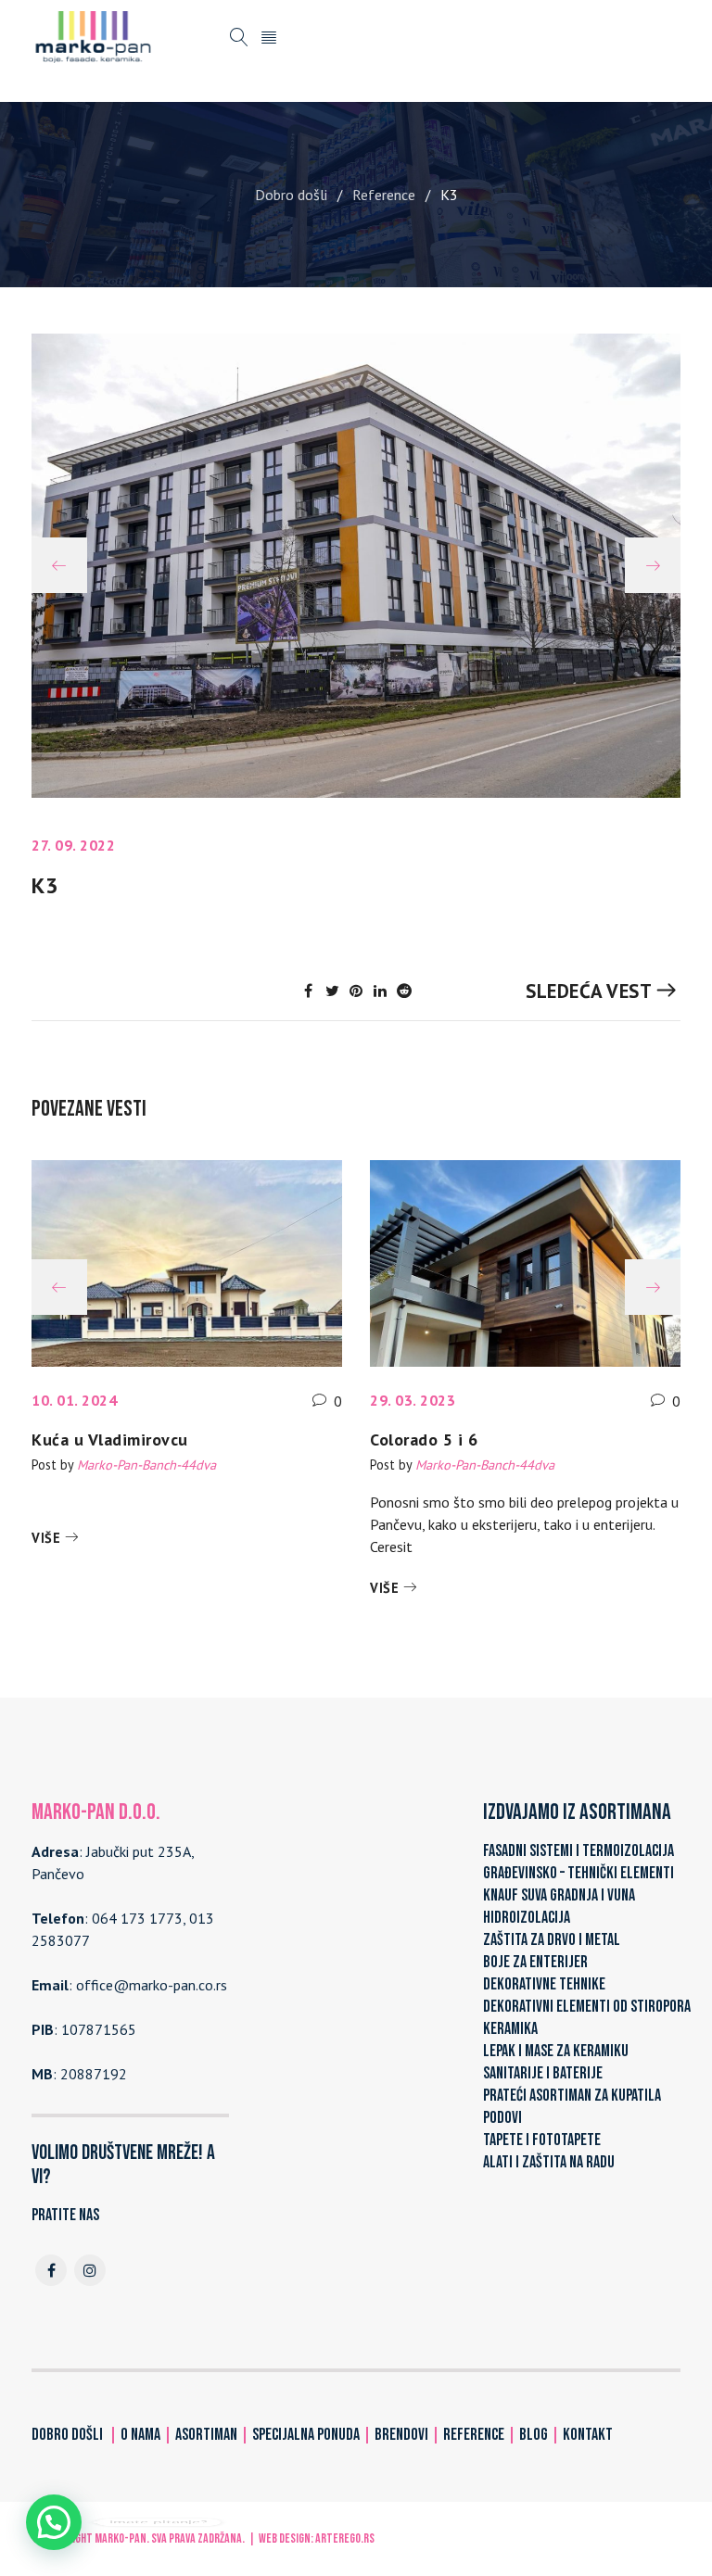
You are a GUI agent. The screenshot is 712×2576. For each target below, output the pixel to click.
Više (46, 1538)
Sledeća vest (589, 991)
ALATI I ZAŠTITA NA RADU (549, 2162)
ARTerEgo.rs (345, 2538)
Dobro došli (291, 195)
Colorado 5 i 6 (424, 1440)
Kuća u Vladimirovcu (110, 1440)
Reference (384, 195)
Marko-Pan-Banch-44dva (146, 1465)
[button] (54, 2522)
